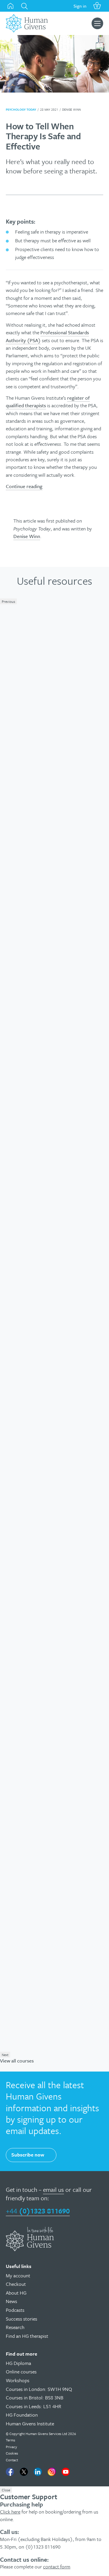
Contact (12, 2460)
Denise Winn (27, 536)
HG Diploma (18, 2363)
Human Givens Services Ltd (46, 2434)
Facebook (10, 2472)
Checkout (16, 2284)
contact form (57, 2567)
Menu (97, 23)
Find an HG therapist (27, 2336)
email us (53, 2189)
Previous (8, 601)
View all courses (17, 2061)
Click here (10, 2512)
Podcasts (15, 2310)
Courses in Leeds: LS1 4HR (34, 2406)
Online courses (21, 2372)
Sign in (80, 6)
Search (24, 6)
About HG (16, 2293)
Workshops (18, 2380)
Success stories (22, 2319)
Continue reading (24, 486)
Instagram (52, 2472)
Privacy (11, 2447)
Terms (10, 2440)
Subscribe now (28, 2155)
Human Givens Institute (30, 2423)
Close (6, 2490)
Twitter (24, 2472)
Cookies (12, 2453)
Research (15, 2327)
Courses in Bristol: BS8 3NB (35, 2397)
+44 (38, 2211)
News (11, 2301)
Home (10, 6)
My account (18, 2275)
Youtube (66, 2472)
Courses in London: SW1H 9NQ (39, 2389)
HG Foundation (22, 2415)
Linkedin (38, 2472)
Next (5, 2055)
